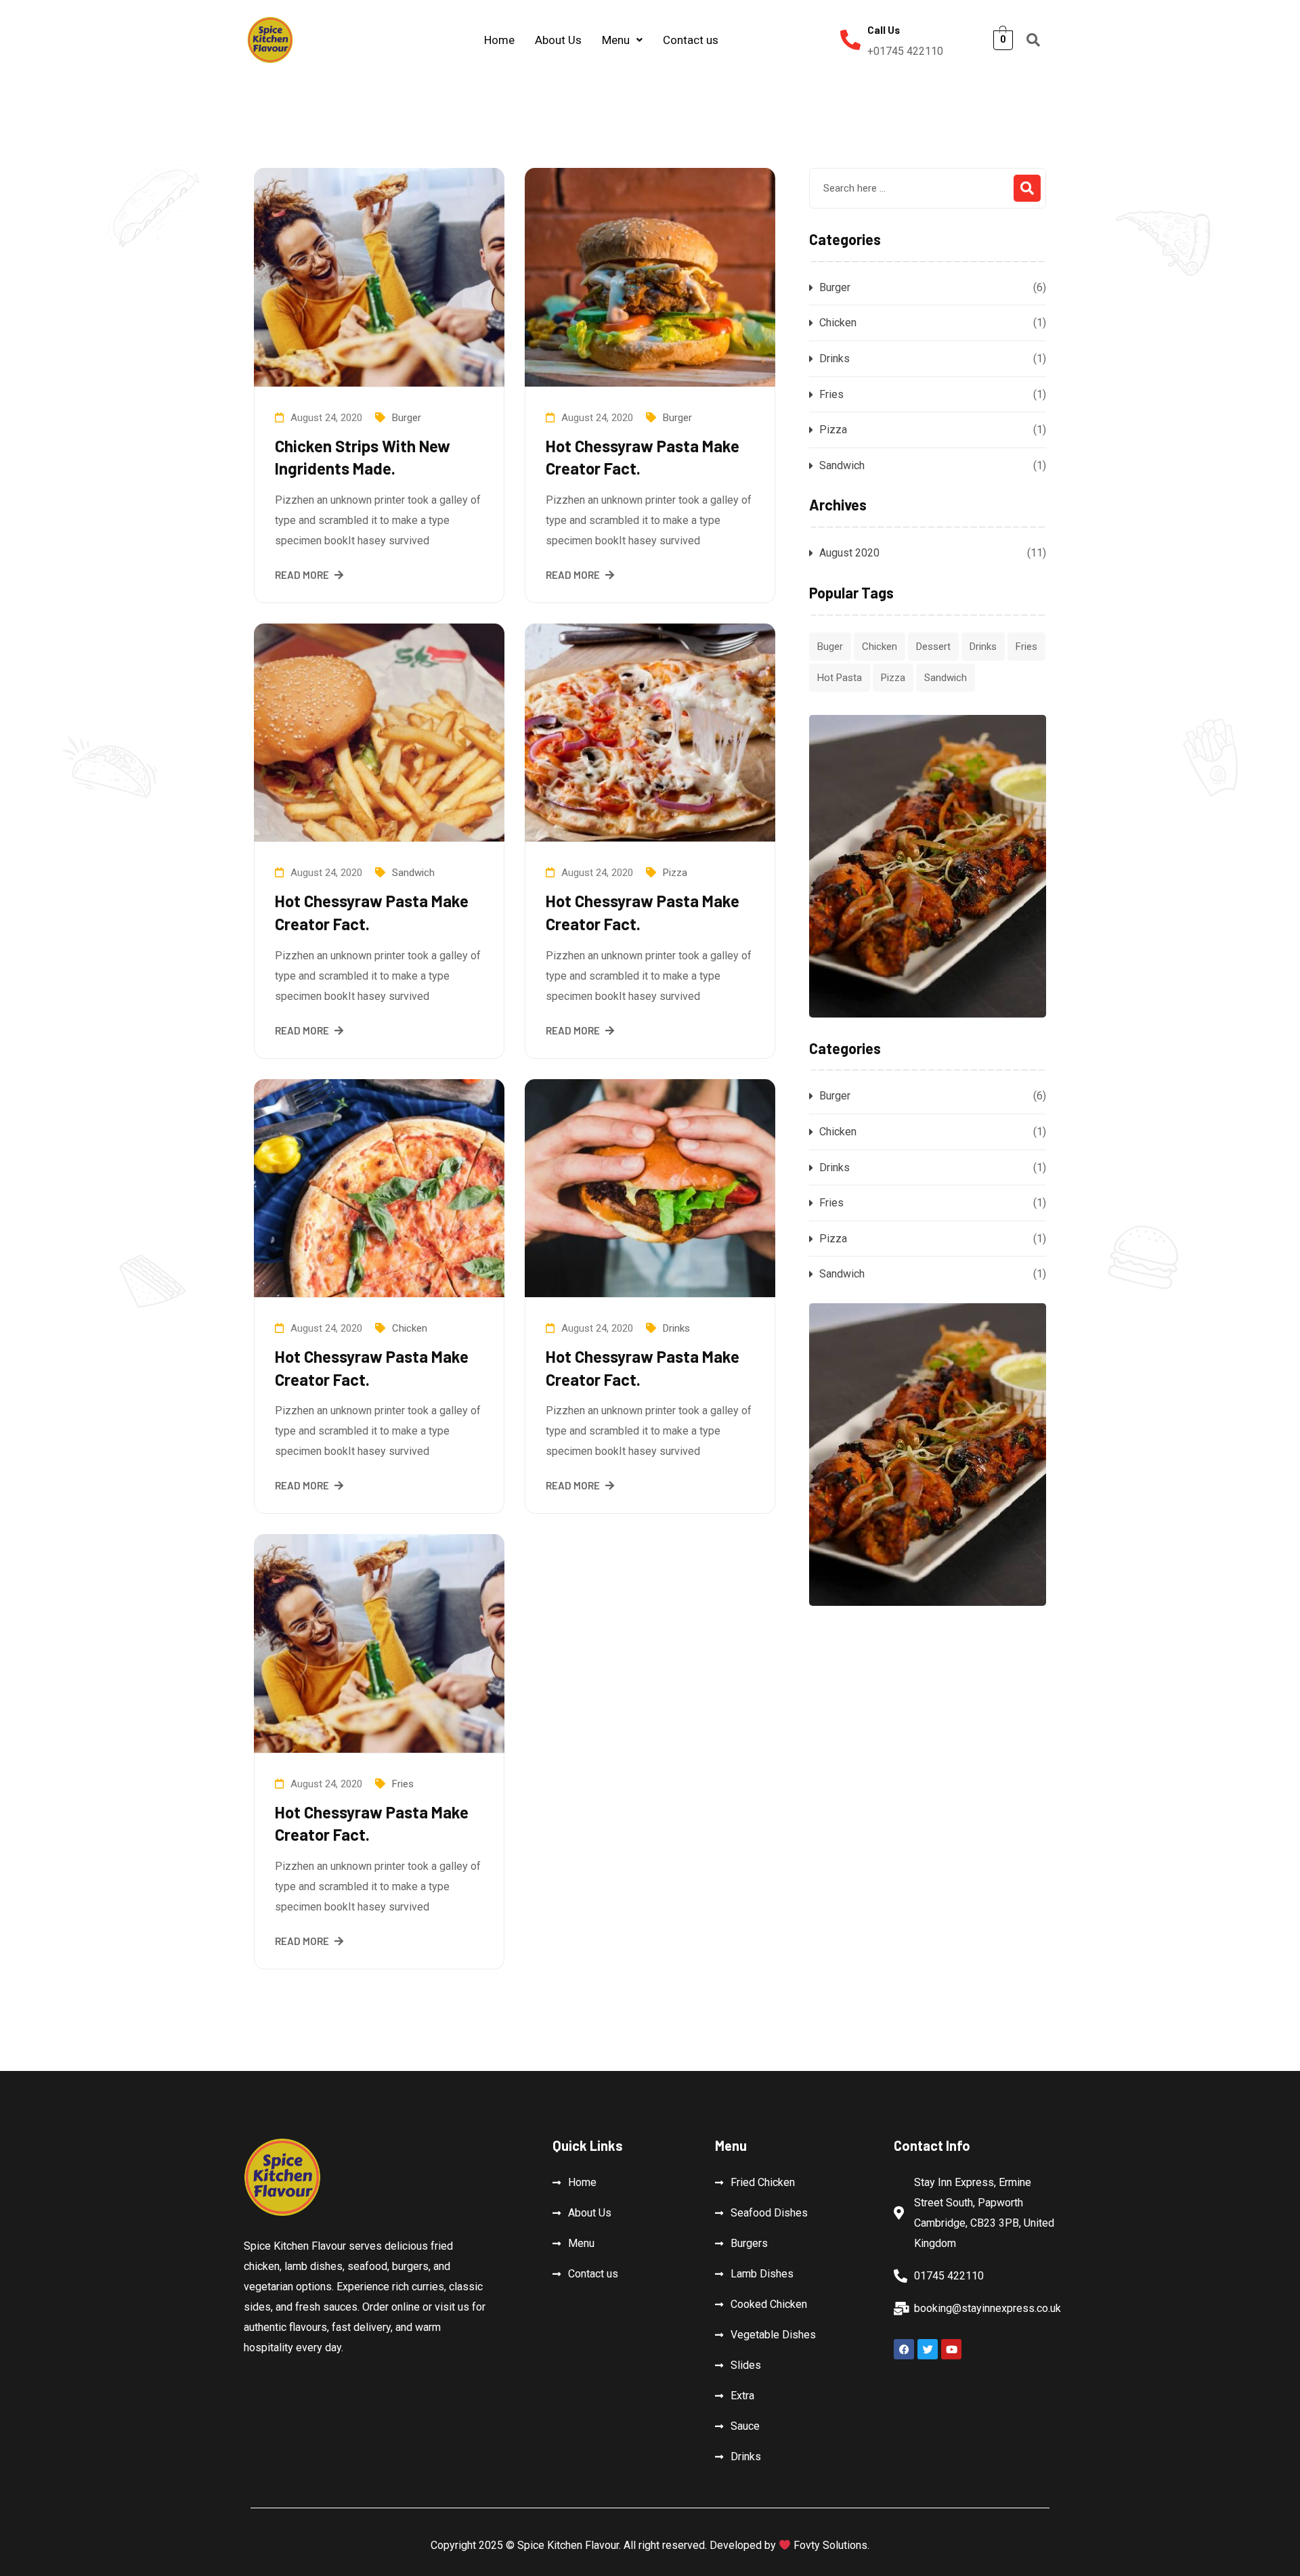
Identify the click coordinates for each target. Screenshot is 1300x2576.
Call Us (884, 30)
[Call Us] (850, 40)
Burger (407, 418)
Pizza (675, 873)
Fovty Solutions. (830, 2545)
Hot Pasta (840, 678)
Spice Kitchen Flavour (568, 2545)
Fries (403, 1784)
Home (499, 40)
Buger (830, 647)
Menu (616, 40)
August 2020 (849, 553)
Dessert (933, 647)
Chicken (410, 1328)
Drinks (676, 1328)
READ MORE (302, 575)
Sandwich (413, 873)
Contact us (691, 40)
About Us (558, 40)
